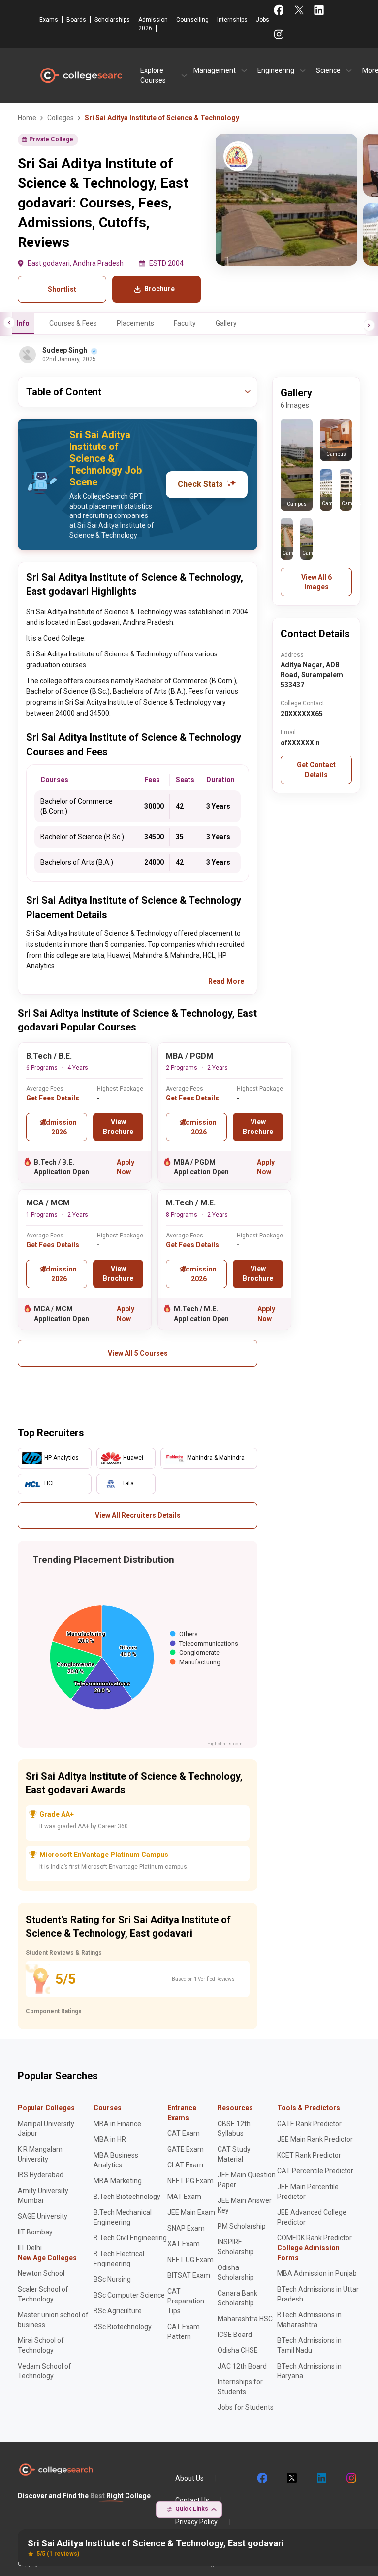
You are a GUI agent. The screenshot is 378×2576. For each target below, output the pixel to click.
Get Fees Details (53, 1098)
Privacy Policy (196, 2522)
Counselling (192, 20)
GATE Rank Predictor (309, 2124)
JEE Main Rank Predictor (315, 2139)
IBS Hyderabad (41, 2175)
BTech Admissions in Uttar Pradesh (318, 2294)
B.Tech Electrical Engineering (119, 2259)
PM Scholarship (242, 2226)
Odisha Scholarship (236, 2272)
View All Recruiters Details (138, 1515)
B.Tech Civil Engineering (130, 2238)
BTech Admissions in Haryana (309, 2371)
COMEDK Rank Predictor (315, 2238)
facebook (262, 2478)
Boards (76, 20)
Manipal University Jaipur (46, 2129)
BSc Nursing (112, 2279)
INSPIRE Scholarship (236, 2247)
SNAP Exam (186, 2228)
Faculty (185, 323)
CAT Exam (184, 2133)
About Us (189, 2478)
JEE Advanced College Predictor (312, 2217)
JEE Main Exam (191, 2212)
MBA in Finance (117, 2124)
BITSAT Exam (189, 2275)
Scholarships (112, 20)
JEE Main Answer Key (245, 2205)
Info (23, 323)
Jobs (263, 20)
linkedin (321, 2478)
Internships (232, 20)
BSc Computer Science (129, 2295)
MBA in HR (110, 2139)
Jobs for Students (246, 2407)
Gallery (226, 323)
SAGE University (43, 2216)
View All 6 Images (316, 582)
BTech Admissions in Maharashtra (309, 2320)
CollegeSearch (81, 75)
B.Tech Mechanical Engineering (123, 2217)
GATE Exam (186, 2149)
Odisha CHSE (238, 2350)
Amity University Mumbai (43, 2196)
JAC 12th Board (242, 2366)
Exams (49, 20)
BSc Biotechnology (123, 2327)
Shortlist (62, 289)
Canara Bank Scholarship (237, 2298)
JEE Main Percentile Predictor (308, 2192)
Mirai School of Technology (41, 2345)
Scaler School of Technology (43, 2294)
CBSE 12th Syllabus (234, 2129)
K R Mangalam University (40, 2154)
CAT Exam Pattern (184, 2332)
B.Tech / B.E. (49, 1056)
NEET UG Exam (190, 2260)
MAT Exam (184, 2197)
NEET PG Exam (190, 2181)
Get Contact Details (316, 770)
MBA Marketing (118, 2181)
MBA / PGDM (189, 1056)
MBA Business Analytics (116, 2160)
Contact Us (192, 2500)
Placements (135, 323)
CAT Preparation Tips (186, 2301)
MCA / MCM (48, 1203)
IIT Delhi (30, 2248)
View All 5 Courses (138, 1353)
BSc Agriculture (118, 2311)
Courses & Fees (73, 323)
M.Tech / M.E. (191, 1203)
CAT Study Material (234, 2154)
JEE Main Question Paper (247, 2180)
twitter (291, 2478)
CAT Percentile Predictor (315, 2171)
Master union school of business (53, 2320)
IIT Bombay (35, 2232)
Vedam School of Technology (45, 2371)
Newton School (41, 2273)
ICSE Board (235, 2335)
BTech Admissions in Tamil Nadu (309, 2345)
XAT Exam (184, 2244)
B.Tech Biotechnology (127, 2197)
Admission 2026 (153, 24)
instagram (350, 2478)
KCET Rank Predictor (309, 2155)
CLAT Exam (185, 2165)
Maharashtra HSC (245, 2319)
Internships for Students (240, 2387)
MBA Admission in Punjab (317, 2273)
